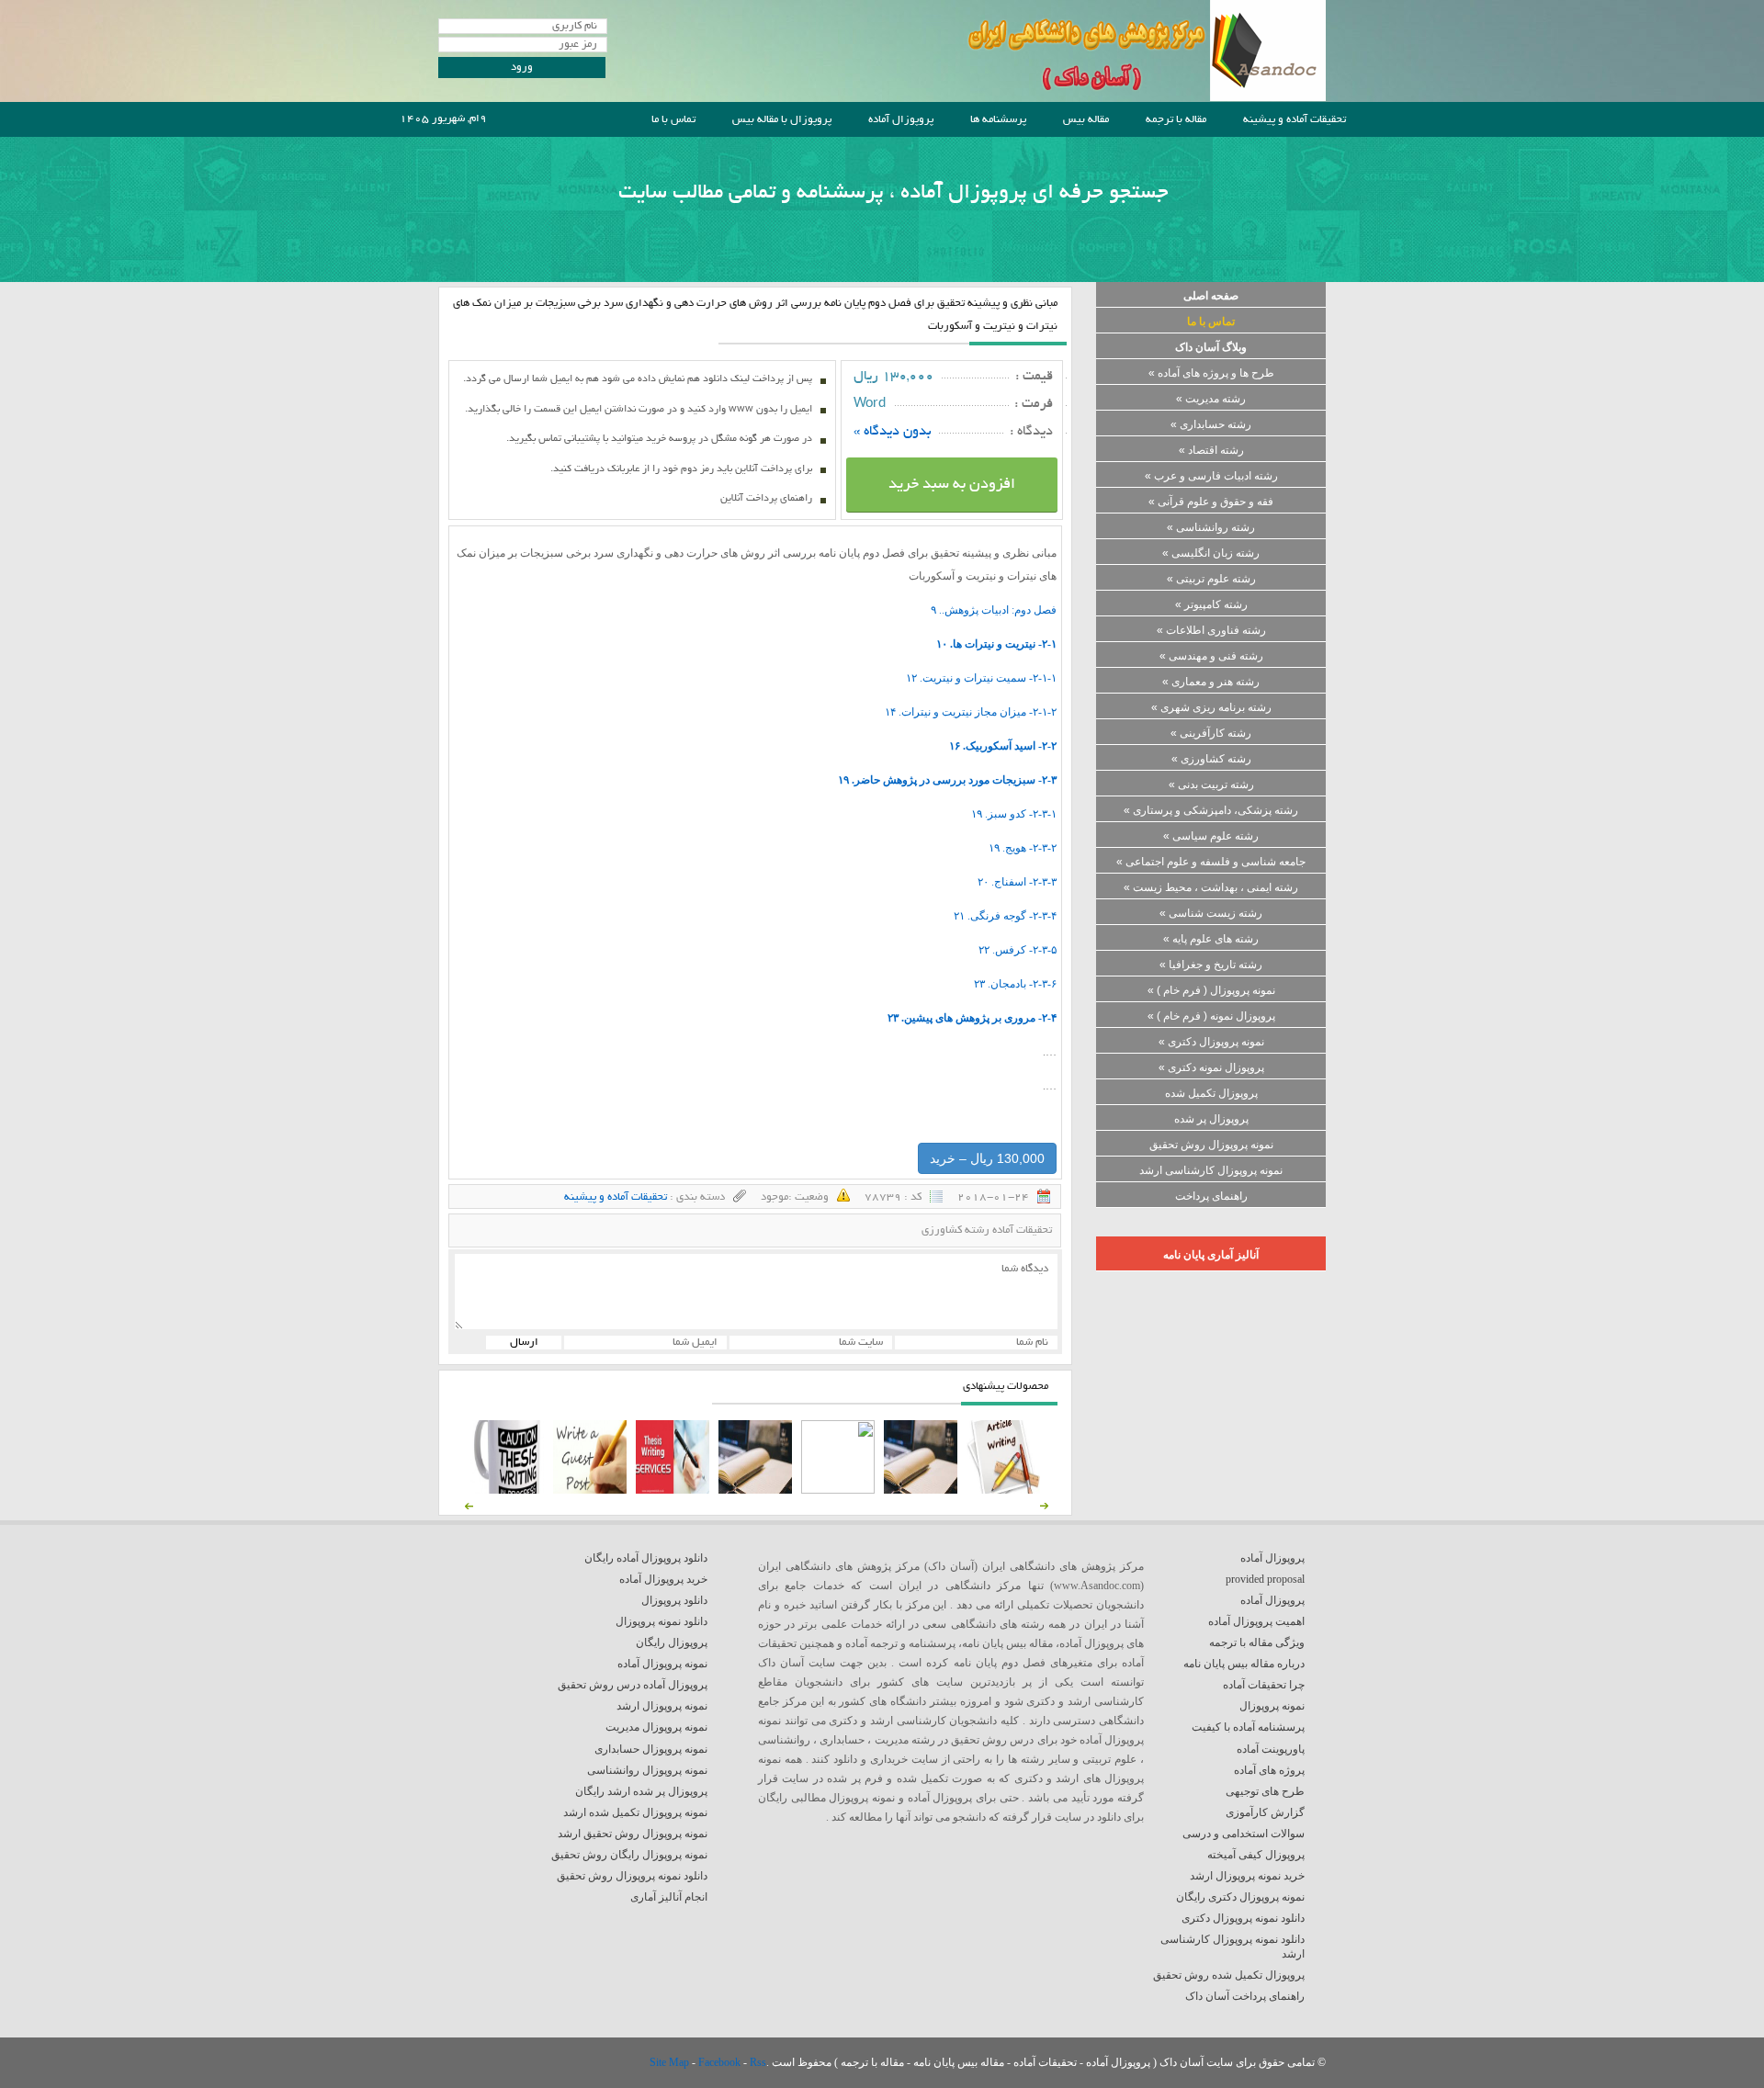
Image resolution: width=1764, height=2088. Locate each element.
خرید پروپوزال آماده (663, 1579)
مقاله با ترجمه (1176, 120)
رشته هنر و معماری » (1211, 682)
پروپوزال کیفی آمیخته (1256, 1855)
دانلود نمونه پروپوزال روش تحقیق (632, 1876)
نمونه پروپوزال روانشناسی (647, 1770)
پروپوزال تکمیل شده (1211, 1093)
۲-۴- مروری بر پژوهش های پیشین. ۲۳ (972, 1018)
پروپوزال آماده (901, 120)
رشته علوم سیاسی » (1211, 836)
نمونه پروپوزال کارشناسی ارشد (1211, 1170)
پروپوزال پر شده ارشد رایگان (641, 1791)
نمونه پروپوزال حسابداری (651, 1749)
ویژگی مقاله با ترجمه (1257, 1642)
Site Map (671, 2062)
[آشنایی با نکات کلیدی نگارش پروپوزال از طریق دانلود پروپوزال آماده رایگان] (590, 1490)
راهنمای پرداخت (1211, 1196)
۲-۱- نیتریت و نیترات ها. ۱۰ (996, 644)
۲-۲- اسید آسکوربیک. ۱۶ (1003, 746)
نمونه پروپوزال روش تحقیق (1211, 1145)
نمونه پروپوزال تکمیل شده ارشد (635, 1812)
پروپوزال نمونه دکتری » (1211, 1067)
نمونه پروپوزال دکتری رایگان (1240, 1897)
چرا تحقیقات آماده (1264, 1685)
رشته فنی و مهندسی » (1211, 656)
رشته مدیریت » (1211, 399)
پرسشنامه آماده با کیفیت (1248, 1727)
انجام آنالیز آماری (669, 1897)
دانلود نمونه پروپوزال (661, 1621)
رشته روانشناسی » (1211, 527)
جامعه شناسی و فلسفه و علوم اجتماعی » (1211, 862)
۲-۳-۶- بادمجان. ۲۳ (1015, 984)
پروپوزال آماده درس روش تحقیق (633, 1685)
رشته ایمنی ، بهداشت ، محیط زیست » (1211, 887)
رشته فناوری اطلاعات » (1211, 630)
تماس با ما (673, 120)
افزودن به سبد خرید (952, 485)
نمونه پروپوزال (1272, 1706)
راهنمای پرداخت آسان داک (1245, 1996)
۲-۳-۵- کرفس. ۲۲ (1018, 950)
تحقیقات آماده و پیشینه (1295, 120)
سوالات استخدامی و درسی (1244, 1834)
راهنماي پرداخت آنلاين (766, 499)
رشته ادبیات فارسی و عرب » (1211, 476)
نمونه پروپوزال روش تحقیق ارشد (633, 1834)
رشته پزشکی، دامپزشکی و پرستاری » (1211, 810)
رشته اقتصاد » (1211, 450)
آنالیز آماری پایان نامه (1211, 1255)
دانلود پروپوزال (674, 1600)
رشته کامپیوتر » (1211, 604)
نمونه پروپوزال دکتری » (1211, 1042)
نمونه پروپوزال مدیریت (656, 1727)
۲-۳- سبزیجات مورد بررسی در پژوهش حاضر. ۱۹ (947, 780)
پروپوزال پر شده (1211, 1119)
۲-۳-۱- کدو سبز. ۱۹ (1014, 814)
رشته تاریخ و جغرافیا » (1211, 965)
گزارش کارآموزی (1265, 1812)
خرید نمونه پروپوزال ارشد (1247, 1876)
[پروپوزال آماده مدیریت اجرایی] (838, 1490)
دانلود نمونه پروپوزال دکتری (1243, 1918)
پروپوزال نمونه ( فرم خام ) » (1211, 1016)
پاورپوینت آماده (1271, 1749)
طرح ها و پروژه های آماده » (1211, 373)
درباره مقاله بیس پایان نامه (1244, 1664)
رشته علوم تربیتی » (1211, 579)
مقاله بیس (1086, 120)
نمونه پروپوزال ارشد (662, 1706)
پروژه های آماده (1269, 1770)
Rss (758, 2062)
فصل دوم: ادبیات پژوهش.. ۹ (994, 610)
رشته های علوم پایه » (1211, 939)
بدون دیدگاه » (893, 432)
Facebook (721, 2062)
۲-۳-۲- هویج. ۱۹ (1023, 848)
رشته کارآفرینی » (1211, 733)
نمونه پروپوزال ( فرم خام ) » (1211, 990)
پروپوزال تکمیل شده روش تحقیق (1229, 1975)
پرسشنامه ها (998, 120)
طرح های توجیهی (1265, 1791)
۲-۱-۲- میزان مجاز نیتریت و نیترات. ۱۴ (971, 712)
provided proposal (1265, 1579)
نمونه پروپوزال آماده (662, 1664)
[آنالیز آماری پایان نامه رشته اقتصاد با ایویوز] (673, 1490)
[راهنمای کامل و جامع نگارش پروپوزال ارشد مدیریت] (1003, 1490)
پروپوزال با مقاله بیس (782, 120)
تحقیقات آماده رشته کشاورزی (987, 1230)
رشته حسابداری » (1211, 424)
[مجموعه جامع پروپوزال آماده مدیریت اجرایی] (755, 1490)
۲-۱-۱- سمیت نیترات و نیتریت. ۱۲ (981, 678)
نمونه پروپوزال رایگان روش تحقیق (629, 1855)
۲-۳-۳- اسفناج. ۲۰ (1017, 882)
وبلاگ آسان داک (1211, 347)
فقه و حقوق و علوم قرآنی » (1211, 502)
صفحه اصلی (1211, 296)
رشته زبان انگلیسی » (1211, 553)
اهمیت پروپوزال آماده (1256, 1621)
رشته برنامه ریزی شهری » (1211, 707)
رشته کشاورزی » (1211, 759)
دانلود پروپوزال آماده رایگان (646, 1558)
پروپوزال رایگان (672, 1642)
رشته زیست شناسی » (1211, 913)
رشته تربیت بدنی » (1211, 784)
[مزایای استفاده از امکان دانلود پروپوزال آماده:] (507, 1490)
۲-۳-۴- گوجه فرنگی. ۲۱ (1005, 916)
